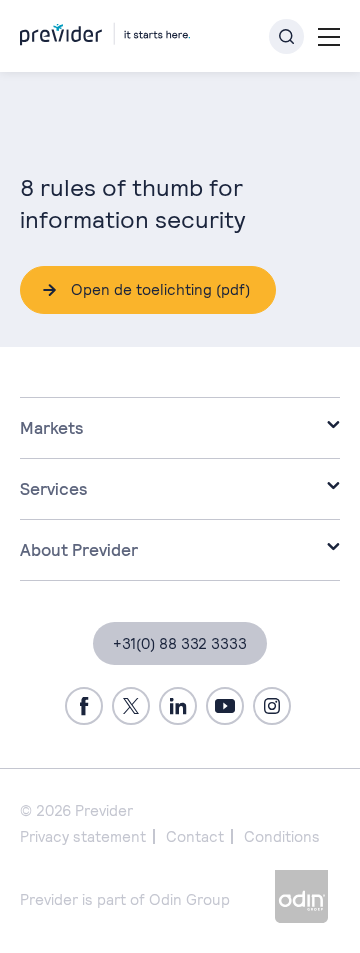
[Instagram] (272, 706)
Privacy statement (83, 836)
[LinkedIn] (178, 706)
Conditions (282, 836)
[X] (131, 706)
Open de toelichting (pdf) (160, 289)
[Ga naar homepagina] (105, 30)
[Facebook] (84, 706)
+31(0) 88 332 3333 (180, 643)
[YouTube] (225, 706)
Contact (195, 836)
